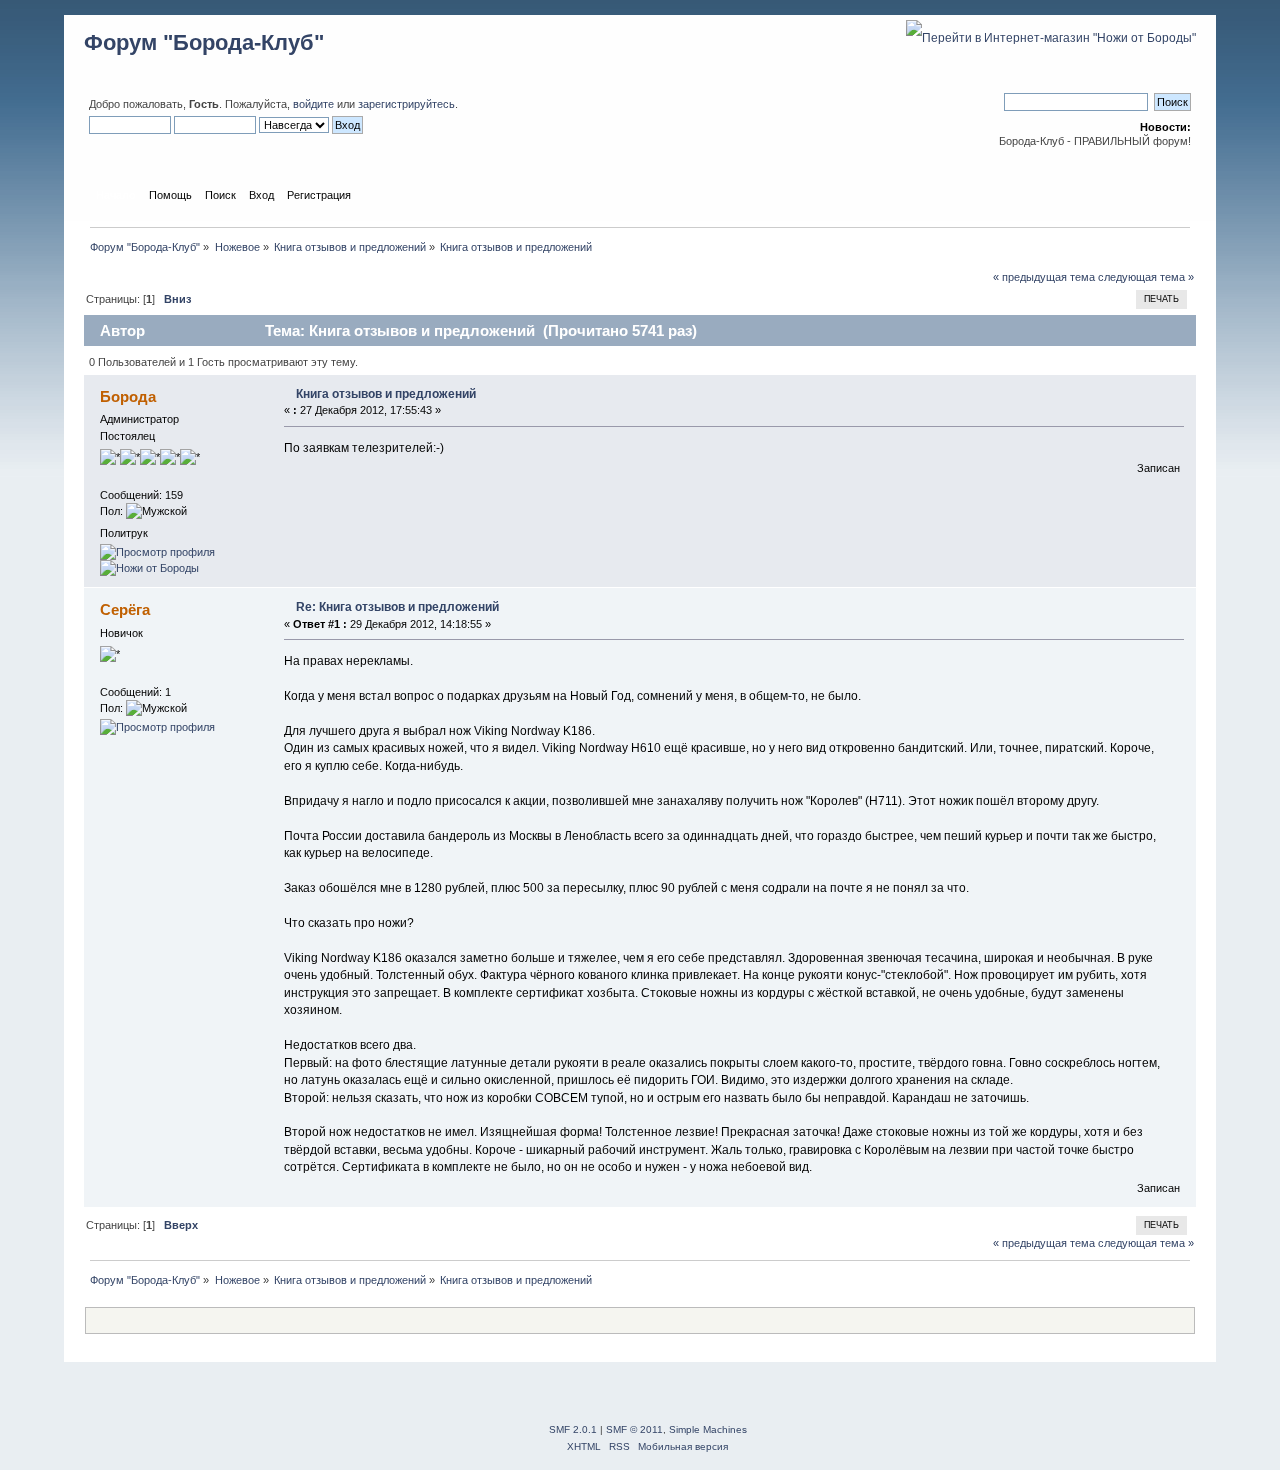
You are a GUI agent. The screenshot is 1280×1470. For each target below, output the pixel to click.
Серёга (125, 609)
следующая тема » (1146, 277)
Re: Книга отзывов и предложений (397, 607)
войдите (313, 104)
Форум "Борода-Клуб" (204, 42)
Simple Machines (708, 1429)
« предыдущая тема (1044, 277)
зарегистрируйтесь (406, 104)
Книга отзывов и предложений (386, 394)
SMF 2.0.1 (573, 1429)
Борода (128, 396)
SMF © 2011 (634, 1429)
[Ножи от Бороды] (149, 568)
